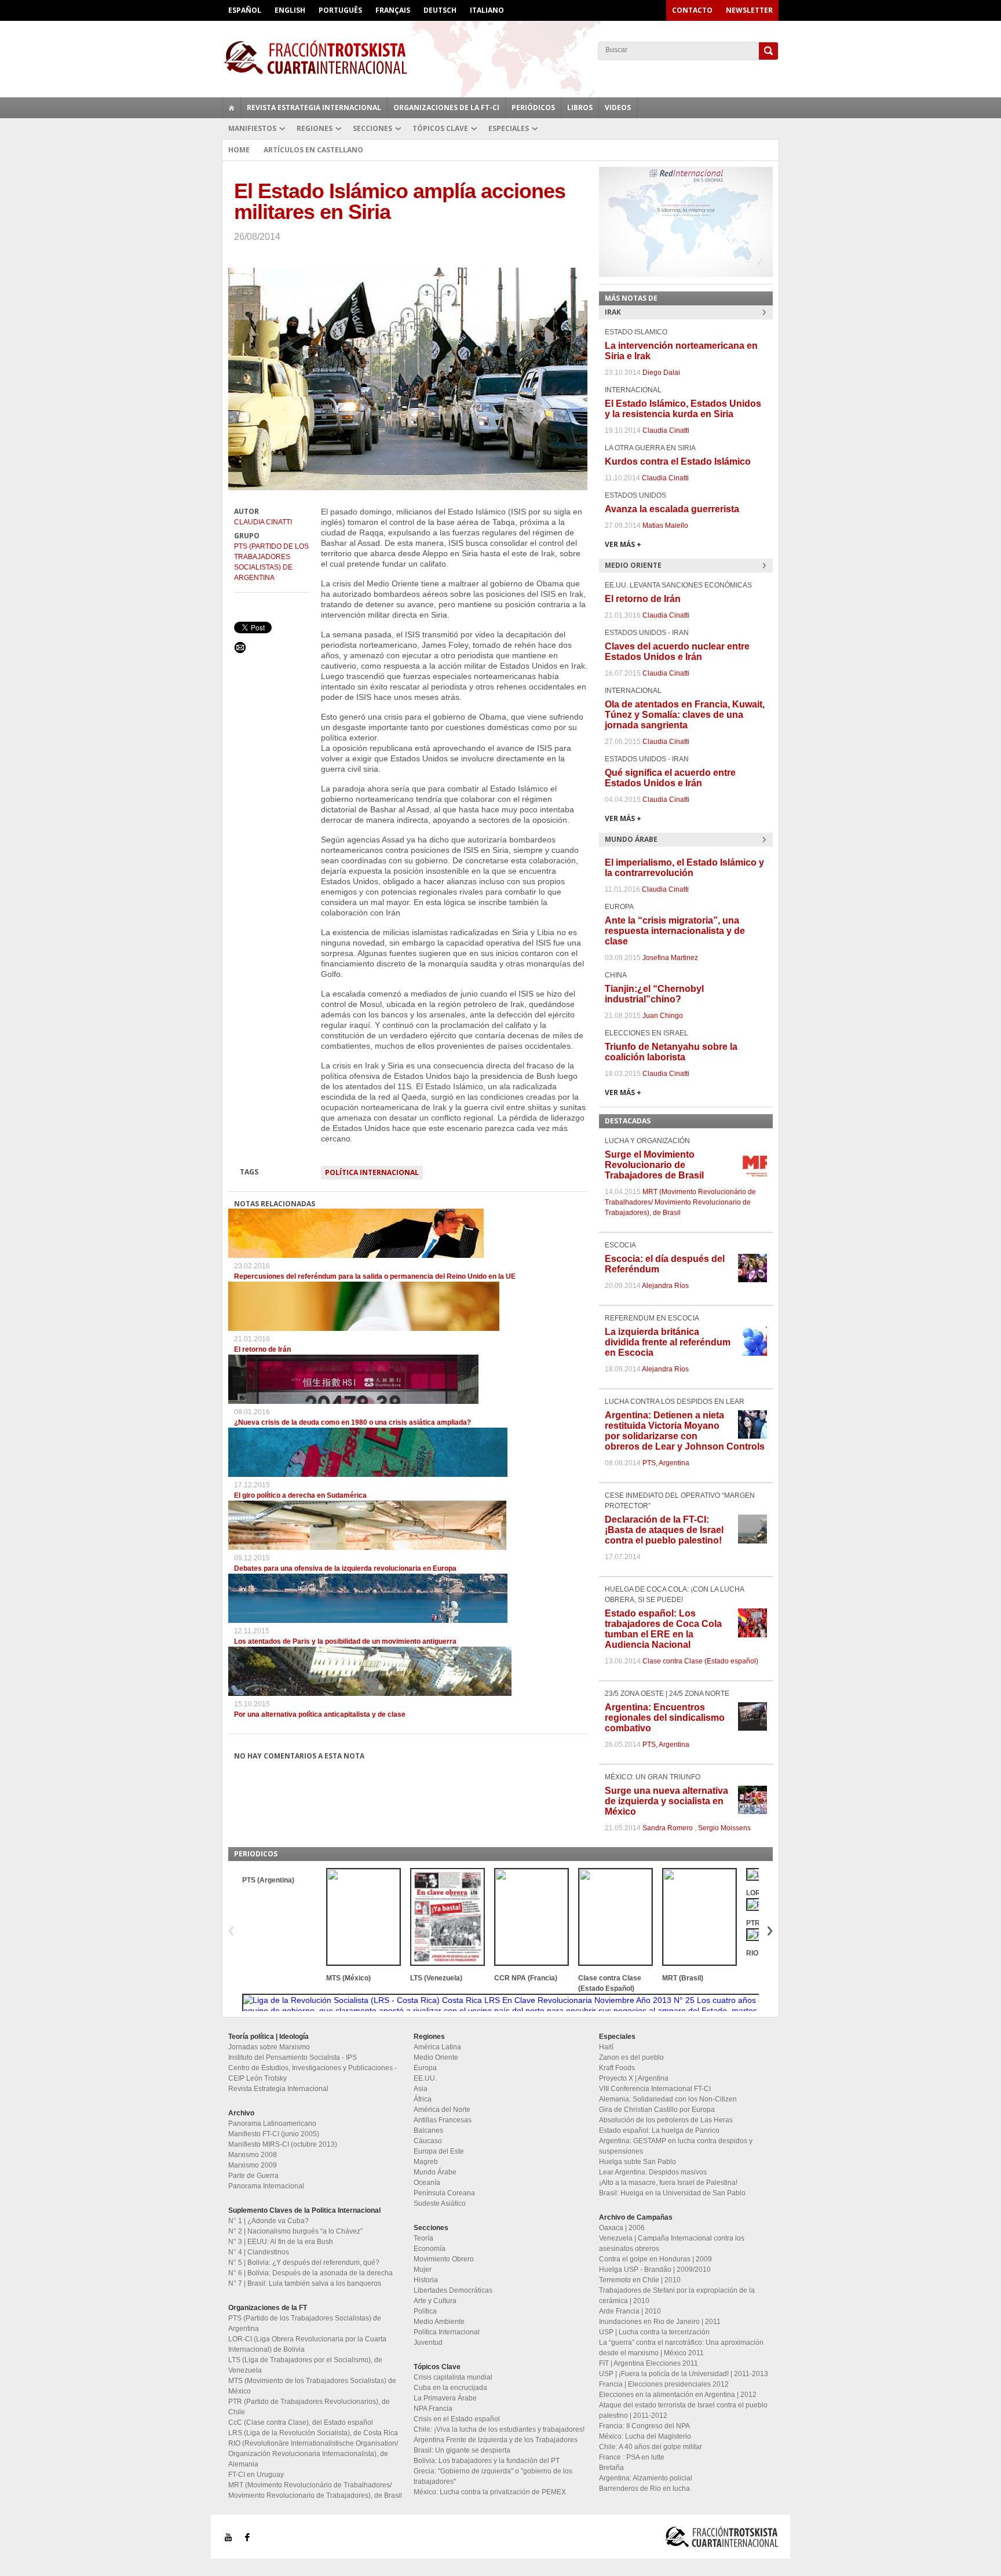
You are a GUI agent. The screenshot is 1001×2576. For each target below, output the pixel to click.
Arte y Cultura (435, 2301)
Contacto (692, 10)
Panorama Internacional (266, 2186)
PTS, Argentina (666, 1463)
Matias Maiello (665, 526)
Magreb (426, 2162)
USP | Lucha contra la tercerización (654, 2332)
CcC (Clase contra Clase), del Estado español (301, 2422)
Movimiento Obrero (444, 2259)
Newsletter (749, 10)
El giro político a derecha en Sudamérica (300, 1495)
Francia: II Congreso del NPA (644, 2426)
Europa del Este (439, 2151)
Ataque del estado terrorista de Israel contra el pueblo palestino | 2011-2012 (683, 2410)
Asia (421, 2089)
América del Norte (442, 2110)
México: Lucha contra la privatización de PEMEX (490, 2492)
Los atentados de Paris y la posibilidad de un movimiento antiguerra (345, 1641)
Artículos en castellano (313, 150)
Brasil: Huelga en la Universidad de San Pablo (672, 2193)
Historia (426, 2280)
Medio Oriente (436, 2057)
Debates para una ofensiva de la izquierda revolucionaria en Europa (345, 1568)
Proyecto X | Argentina (634, 2078)
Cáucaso (428, 2141)
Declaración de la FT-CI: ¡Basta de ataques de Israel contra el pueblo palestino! (664, 1530)
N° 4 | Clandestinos (259, 2252)
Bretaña (611, 2468)
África (423, 2099)
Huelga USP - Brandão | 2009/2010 (655, 2269)
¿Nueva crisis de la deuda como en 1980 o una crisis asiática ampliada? (352, 1422)
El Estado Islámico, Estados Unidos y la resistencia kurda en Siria (683, 409)
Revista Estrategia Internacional (314, 107)
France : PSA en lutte (632, 2457)
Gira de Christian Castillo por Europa (657, 2110)
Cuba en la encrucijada (450, 2388)
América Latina (437, 2047)
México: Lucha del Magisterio (645, 2436)
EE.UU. (425, 2078)
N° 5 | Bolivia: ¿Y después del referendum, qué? (304, 2263)
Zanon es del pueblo (631, 2057)
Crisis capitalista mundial (453, 2377)
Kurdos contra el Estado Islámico (678, 461)
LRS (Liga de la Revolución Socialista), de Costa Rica (313, 2433)
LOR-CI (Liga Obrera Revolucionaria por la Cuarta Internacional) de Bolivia (307, 2344)
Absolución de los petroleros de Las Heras (666, 2120)
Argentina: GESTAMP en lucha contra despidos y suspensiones (676, 2146)
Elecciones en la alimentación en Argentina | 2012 (678, 2395)
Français (393, 10)
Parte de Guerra (253, 2176)
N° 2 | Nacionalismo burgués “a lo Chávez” (295, 2231)
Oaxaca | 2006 (622, 2228)
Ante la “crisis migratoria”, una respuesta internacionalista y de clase (675, 931)
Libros (580, 107)
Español (245, 10)
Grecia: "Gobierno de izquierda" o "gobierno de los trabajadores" (493, 2476)
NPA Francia (433, 2409)
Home (239, 150)
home (232, 108)
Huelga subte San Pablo (638, 2162)
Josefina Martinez (670, 958)
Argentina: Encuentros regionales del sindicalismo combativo (665, 1718)
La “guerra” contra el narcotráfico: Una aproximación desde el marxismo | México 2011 (681, 2348)
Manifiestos (252, 128)
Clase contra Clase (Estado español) (700, 1661)
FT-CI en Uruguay (256, 2475)
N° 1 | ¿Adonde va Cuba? (268, 2221)
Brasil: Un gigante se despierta (462, 2450)
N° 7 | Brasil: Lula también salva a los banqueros (305, 2283)
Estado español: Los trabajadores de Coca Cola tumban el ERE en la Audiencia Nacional (663, 1629)
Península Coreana (444, 2193)
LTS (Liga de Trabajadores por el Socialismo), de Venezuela (305, 2365)
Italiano (487, 10)
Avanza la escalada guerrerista (672, 509)
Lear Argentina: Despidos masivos (653, 2172)
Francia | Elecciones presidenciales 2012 (664, 2384)
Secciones (372, 128)
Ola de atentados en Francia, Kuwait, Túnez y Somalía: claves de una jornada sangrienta (685, 715)
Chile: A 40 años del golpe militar (651, 2447)
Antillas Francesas (443, 2120)
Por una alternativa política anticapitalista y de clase (320, 1714)
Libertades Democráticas (453, 2290)
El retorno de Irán (262, 1349)
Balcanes (428, 2130)
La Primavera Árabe (445, 2398)
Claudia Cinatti (263, 522)
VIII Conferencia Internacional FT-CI (655, 2089)
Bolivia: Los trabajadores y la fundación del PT (487, 2461)
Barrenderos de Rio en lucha (644, 2489)
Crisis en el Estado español (457, 2419)
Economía (430, 2249)
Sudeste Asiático (440, 2203)
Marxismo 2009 (253, 2165)
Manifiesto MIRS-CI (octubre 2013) (283, 2144)
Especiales (509, 128)
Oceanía (427, 2183)
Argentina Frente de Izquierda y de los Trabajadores (496, 2440)
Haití (606, 2047)
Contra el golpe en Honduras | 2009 (655, 2259)
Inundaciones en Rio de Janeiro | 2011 (660, 2322)
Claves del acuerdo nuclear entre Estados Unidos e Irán (677, 652)
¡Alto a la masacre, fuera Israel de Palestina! (668, 2183)
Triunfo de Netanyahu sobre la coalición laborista (671, 1052)
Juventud (428, 2343)
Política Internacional (372, 1172)
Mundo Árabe (435, 2172)
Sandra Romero (668, 1828)
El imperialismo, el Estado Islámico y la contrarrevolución (684, 868)
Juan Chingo (663, 1016)
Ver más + (623, 544)
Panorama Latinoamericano (272, 2123)
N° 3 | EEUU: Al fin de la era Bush (281, 2242)
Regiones (315, 128)
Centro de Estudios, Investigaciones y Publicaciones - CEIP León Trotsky (313, 2073)
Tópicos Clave (440, 128)
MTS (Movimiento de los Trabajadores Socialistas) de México (312, 2386)
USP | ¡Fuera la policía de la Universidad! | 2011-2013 (684, 2374)
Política (425, 2311)
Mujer (423, 2269)
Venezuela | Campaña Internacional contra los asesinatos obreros (672, 2243)
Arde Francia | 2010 (630, 2311)
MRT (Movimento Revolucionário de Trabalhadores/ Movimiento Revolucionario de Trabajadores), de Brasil (680, 1202)
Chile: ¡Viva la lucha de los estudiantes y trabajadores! (499, 2429)
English (290, 10)
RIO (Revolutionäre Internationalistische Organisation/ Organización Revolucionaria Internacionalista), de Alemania (313, 2454)
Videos (618, 107)
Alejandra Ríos (665, 1286)
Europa (425, 2068)
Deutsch (440, 10)
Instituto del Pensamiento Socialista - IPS (293, 2057)
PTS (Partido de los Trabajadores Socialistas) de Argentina (271, 562)
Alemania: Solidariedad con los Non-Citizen (668, 2099)
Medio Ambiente (439, 2322)
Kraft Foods (617, 2068)
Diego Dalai (661, 373)
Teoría (423, 2238)
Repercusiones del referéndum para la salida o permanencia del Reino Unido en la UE (375, 1276)
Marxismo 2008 (253, 2155)
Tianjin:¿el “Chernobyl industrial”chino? (654, 994)
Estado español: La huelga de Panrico (659, 2130)
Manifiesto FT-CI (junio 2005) (274, 2134)
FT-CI (500, 57)
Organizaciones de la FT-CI (446, 107)
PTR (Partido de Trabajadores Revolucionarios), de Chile (309, 2407)
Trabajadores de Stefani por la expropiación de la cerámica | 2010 (677, 2296)
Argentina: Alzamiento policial (646, 2478)
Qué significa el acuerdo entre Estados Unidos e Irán (670, 778)
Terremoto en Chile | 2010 (640, 2280)
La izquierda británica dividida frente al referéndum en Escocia (668, 1342)
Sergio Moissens (724, 1828)
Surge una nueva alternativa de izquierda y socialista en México (666, 1801)
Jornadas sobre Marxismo (269, 2047)
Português (340, 10)
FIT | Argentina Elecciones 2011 (649, 2363)
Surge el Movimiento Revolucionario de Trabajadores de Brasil (654, 1165)
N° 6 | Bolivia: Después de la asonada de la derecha (310, 2273)
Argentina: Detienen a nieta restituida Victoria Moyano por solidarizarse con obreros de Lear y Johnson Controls (685, 1431)
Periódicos (533, 107)
